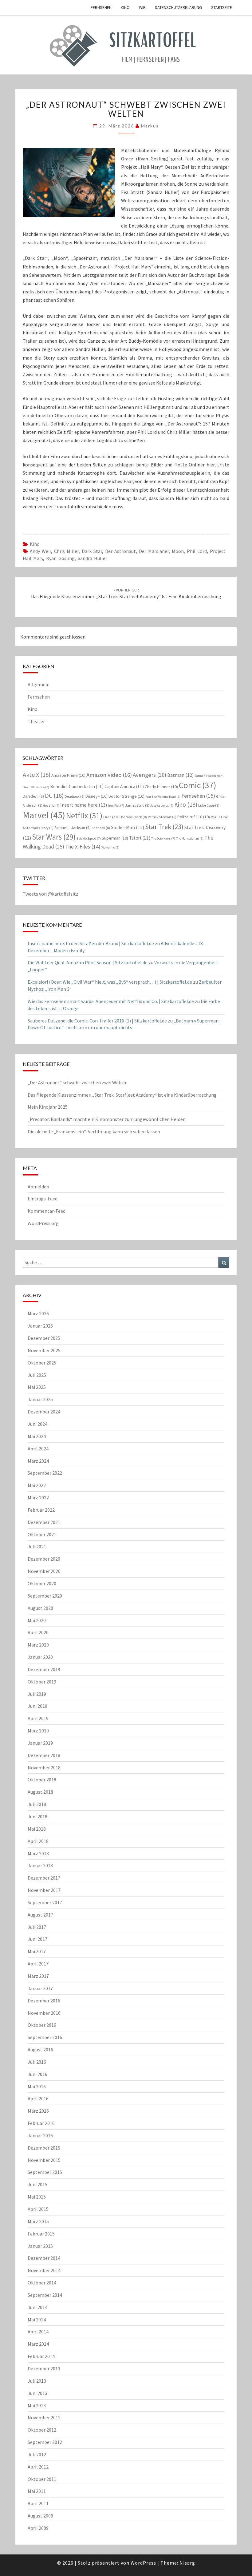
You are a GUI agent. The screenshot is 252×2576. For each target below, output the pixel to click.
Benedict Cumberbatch (77, 786)
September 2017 (45, 1902)
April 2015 (38, 2209)
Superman (115, 838)
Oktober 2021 (42, 1534)
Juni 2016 (37, 2074)
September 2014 (45, 2295)
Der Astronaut (120, 551)
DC (54, 795)
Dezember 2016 (44, 2001)
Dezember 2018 (44, 1755)
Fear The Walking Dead (163, 797)
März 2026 (38, 1313)
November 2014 (44, 2270)
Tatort (140, 838)
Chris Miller (66, 551)
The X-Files (83, 847)
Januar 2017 (40, 1988)
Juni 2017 (37, 1939)
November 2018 (44, 1768)
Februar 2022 (41, 1510)
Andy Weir (40, 551)
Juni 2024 (37, 1424)
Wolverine (110, 847)
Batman (180, 775)
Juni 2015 (37, 2184)
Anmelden (38, 1187)
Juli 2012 (37, 2454)
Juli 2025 (37, 1375)
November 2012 (44, 2417)
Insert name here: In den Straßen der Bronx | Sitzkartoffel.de (91, 943)
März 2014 (38, 2344)
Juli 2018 (37, 1804)
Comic (198, 785)
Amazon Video (109, 775)
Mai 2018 (37, 1829)
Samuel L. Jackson (73, 828)
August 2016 (40, 2050)
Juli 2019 (37, 1694)
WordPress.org (43, 1223)
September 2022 (45, 1473)
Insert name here (84, 805)
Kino (125, 7)
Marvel (44, 815)
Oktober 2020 (42, 1583)
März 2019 (38, 1731)
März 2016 (38, 2111)
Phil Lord (197, 551)
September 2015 (45, 2172)
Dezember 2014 (44, 2258)
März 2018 (38, 1853)
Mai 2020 (37, 1620)
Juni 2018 (37, 1816)
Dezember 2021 (44, 1522)
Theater (36, 721)
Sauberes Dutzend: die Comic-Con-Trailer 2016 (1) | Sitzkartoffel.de (97, 1021)
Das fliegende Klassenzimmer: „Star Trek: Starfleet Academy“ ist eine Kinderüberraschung (126, 593)
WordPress (143, 2563)
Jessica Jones (162, 806)
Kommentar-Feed (47, 1211)
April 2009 (38, 2528)
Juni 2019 (37, 1706)
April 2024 (38, 1449)
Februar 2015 (41, 2234)
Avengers (150, 775)
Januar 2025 (40, 1399)
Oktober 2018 (42, 1780)
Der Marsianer (154, 551)
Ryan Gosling (60, 558)
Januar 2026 (40, 1326)
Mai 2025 (37, 1387)
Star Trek (164, 827)
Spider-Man (128, 827)
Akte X (37, 774)
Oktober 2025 (42, 1363)
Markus (150, 126)
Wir (142, 7)
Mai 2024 (37, 1436)
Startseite (222, 7)
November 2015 (44, 2160)
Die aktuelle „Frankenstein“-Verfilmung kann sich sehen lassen (94, 1131)
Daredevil (33, 796)
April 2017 (38, 1964)
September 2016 (45, 2037)
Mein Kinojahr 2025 (48, 1107)
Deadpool (75, 796)
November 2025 (44, 1350)
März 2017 (38, 1976)
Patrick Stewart (162, 817)
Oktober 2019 (42, 1682)
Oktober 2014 (42, 2283)
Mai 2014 (37, 2320)
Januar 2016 (40, 2135)
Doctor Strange (126, 796)
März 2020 (38, 1645)
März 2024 (38, 1461)
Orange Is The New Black (125, 817)
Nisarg (187, 2563)
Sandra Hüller (93, 558)
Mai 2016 (37, 2086)
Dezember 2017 (44, 1878)
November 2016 (44, 2013)
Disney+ (96, 796)
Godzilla (51, 806)
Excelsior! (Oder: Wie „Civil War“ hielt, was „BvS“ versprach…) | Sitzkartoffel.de (110, 982)
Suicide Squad (89, 839)
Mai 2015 (37, 2197)
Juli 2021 (37, 1546)
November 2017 (44, 1890)
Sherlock (101, 828)
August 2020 (40, 1608)
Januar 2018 (40, 1865)
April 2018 (38, 1841)
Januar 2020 (40, 1657)
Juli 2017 (37, 1927)
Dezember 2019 (44, 1669)
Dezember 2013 (44, 2368)
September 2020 (45, 1596)
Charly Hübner (161, 787)
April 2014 (38, 2332)
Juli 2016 (37, 2062)
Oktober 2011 (42, 2479)
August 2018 (40, 1792)
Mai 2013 (37, 2405)
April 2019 (38, 1718)
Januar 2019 (40, 1743)
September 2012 (45, 2442)
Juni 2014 (37, 2307)
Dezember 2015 (44, 2148)
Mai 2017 (37, 1951)
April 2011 (38, 2503)
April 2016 (38, 2098)
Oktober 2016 (42, 2025)
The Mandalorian (190, 839)
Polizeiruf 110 (194, 817)
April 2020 (38, 1632)
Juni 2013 (37, 2393)
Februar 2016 (41, 2123)
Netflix (84, 816)
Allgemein (39, 684)
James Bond (137, 805)
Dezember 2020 (44, 1559)
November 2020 (44, 1571)
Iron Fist (116, 806)
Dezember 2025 (44, 1338)
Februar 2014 (41, 2356)
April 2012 (38, 2467)
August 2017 (40, 1915)
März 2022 (38, 1498)
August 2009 (40, 2516)
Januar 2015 (40, 2246)
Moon (178, 551)
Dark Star (92, 551)
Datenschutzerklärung (178, 7)
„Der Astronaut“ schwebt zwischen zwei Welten (78, 1082)
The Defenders (163, 839)
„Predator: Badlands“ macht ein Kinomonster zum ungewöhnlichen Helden (107, 1119)
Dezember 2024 (44, 1412)
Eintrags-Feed (43, 1199)
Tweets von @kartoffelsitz (51, 894)
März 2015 (38, 2221)
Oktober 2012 (42, 2430)
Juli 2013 (37, 2381)
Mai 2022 (37, 1485)
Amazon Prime (68, 775)
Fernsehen (101, 7)
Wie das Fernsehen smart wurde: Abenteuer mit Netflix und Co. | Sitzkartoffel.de (111, 1001)
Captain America (124, 786)
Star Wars (54, 837)
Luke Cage (209, 805)
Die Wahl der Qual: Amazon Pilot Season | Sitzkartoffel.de (88, 962)
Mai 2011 (37, 2491)
